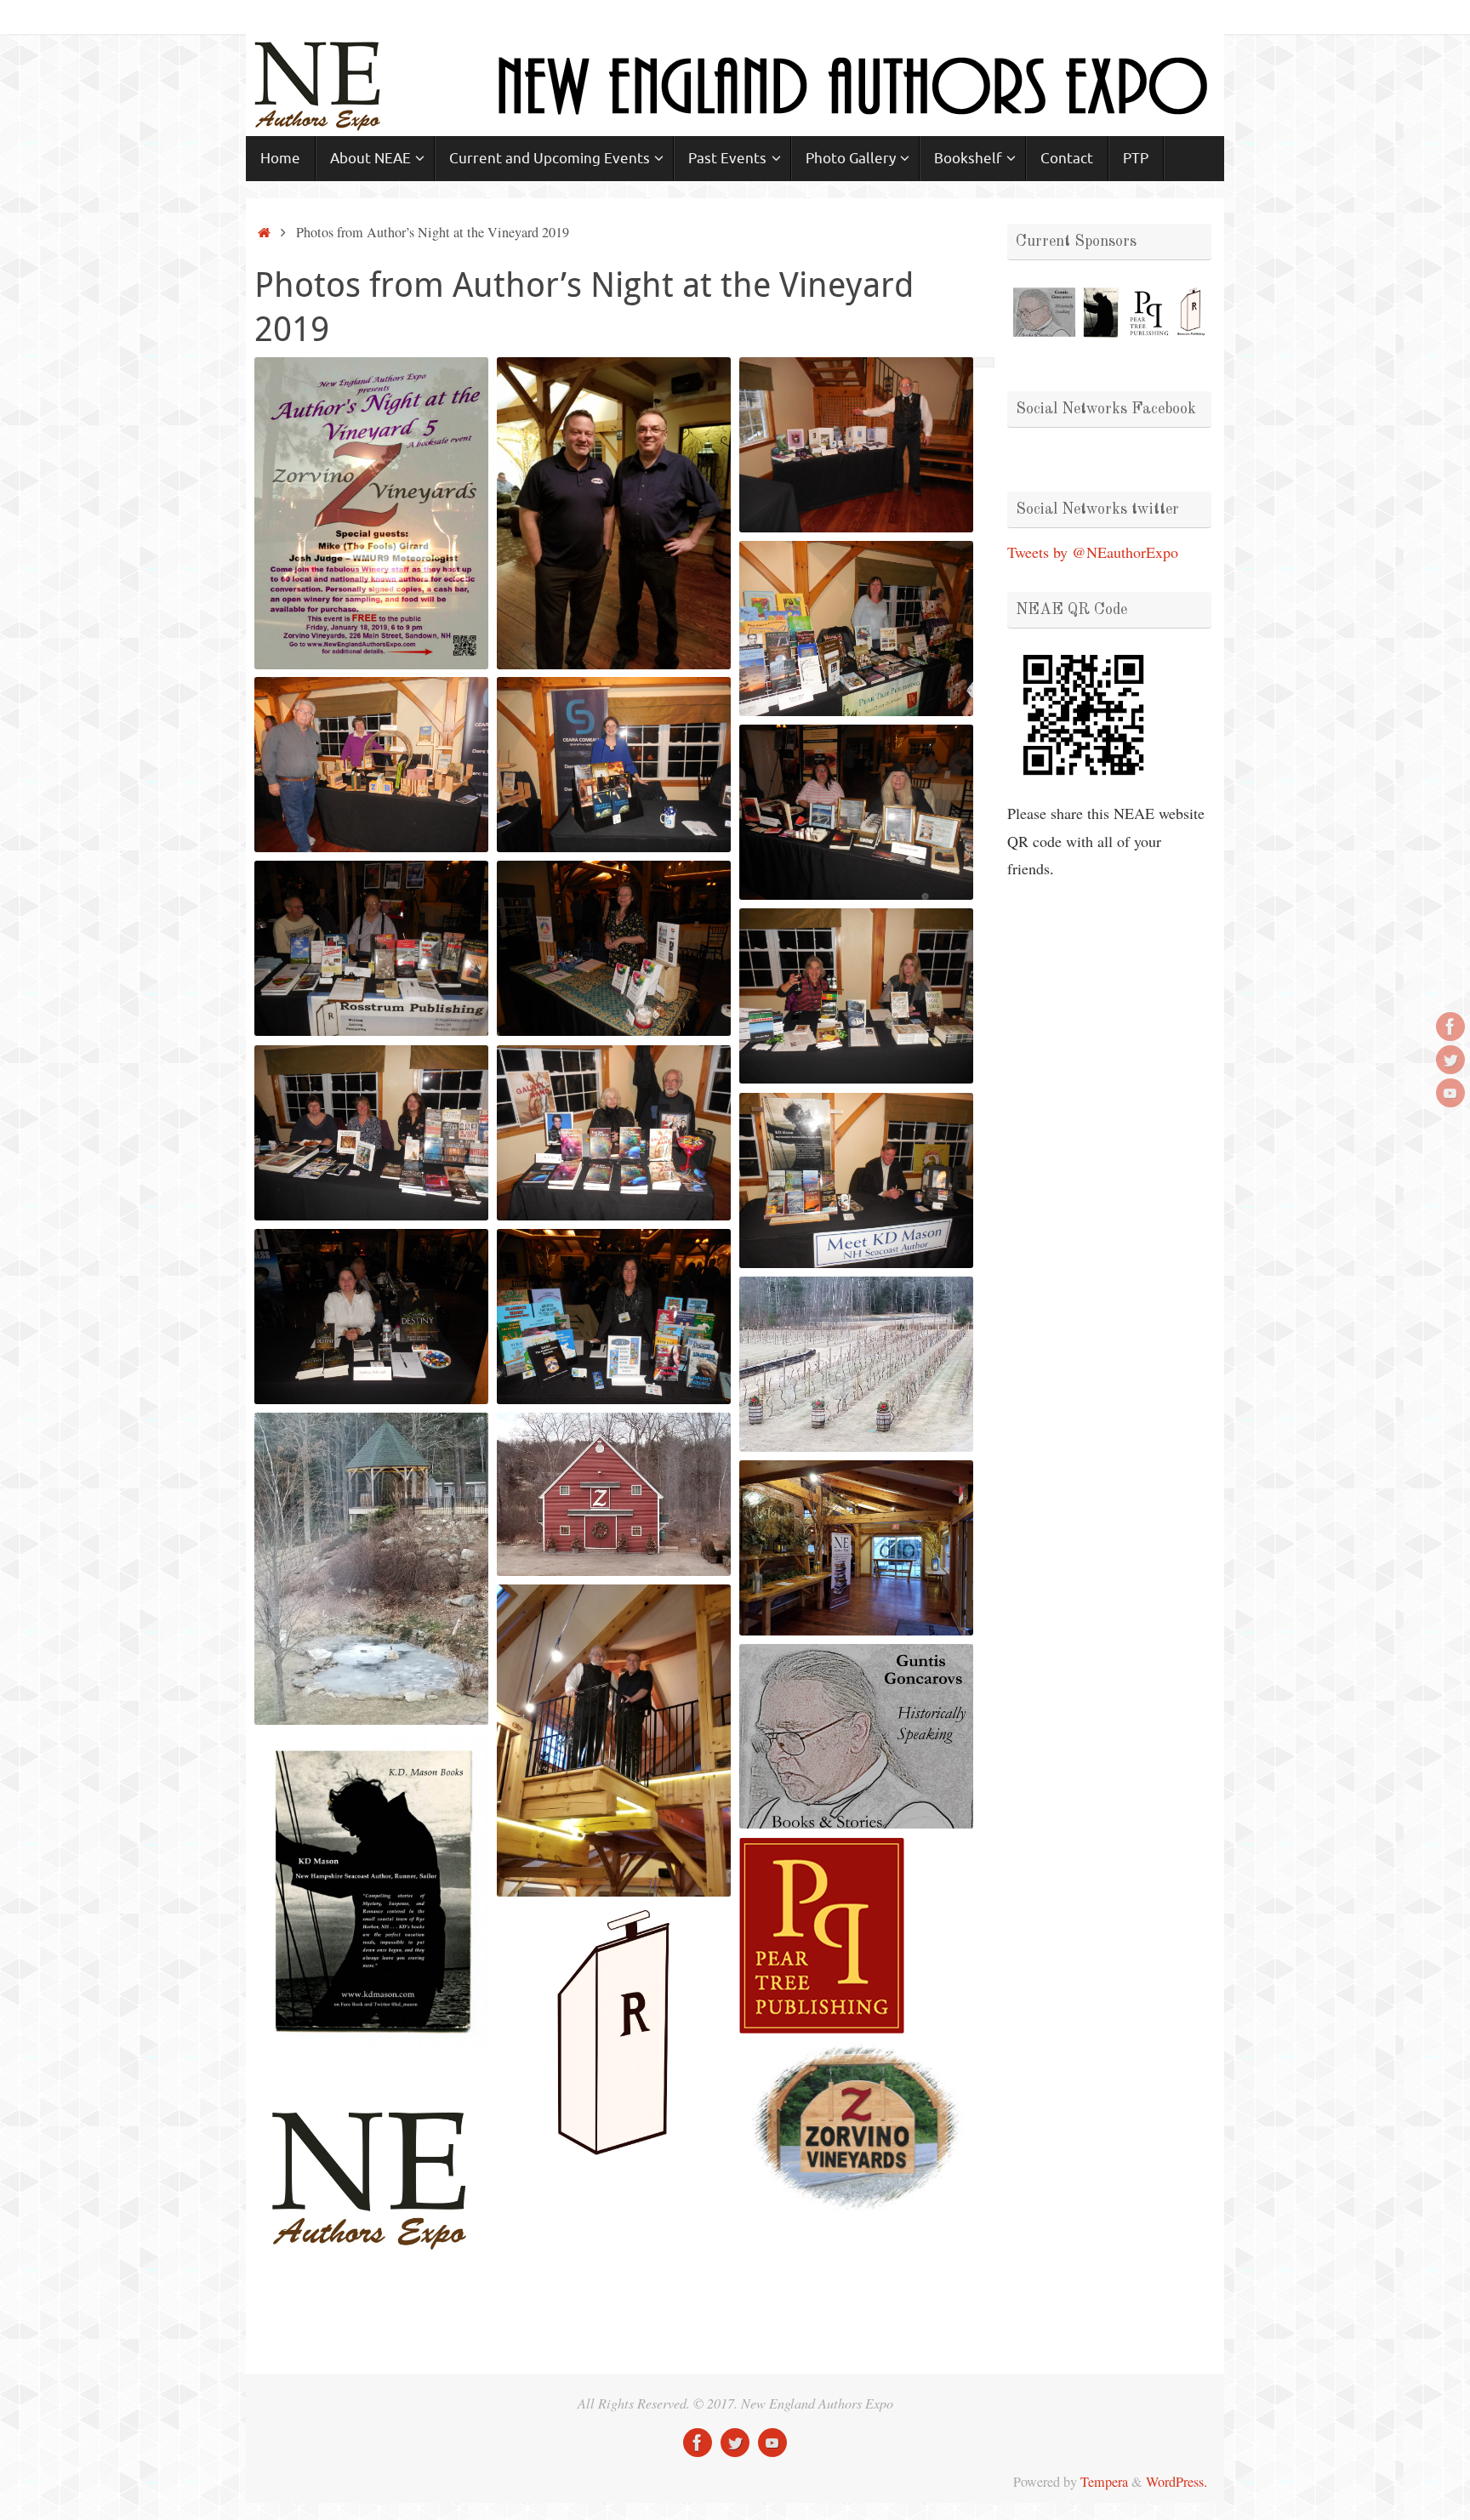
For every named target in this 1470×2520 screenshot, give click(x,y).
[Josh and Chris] (614, 513)
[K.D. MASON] (856, 1180)
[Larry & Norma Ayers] (371, 765)
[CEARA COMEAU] (614, 765)
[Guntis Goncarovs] (856, 445)
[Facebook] (1450, 1027)
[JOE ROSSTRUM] (371, 948)
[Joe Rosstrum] (371, 948)
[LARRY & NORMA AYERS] (371, 765)
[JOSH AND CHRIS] (614, 513)
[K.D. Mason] (856, 1180)
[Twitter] (1450, 1060)
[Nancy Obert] (856, 629)
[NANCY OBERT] (856, 629)
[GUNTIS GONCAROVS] (856, 445)
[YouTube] (1450, 1093)
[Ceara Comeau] (614, 765)
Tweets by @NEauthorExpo (1093, 552)
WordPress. (1177, 2482)
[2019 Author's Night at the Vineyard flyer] (371, 513)
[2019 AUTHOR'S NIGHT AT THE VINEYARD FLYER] (371, 513)
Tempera (1104, 2482)
